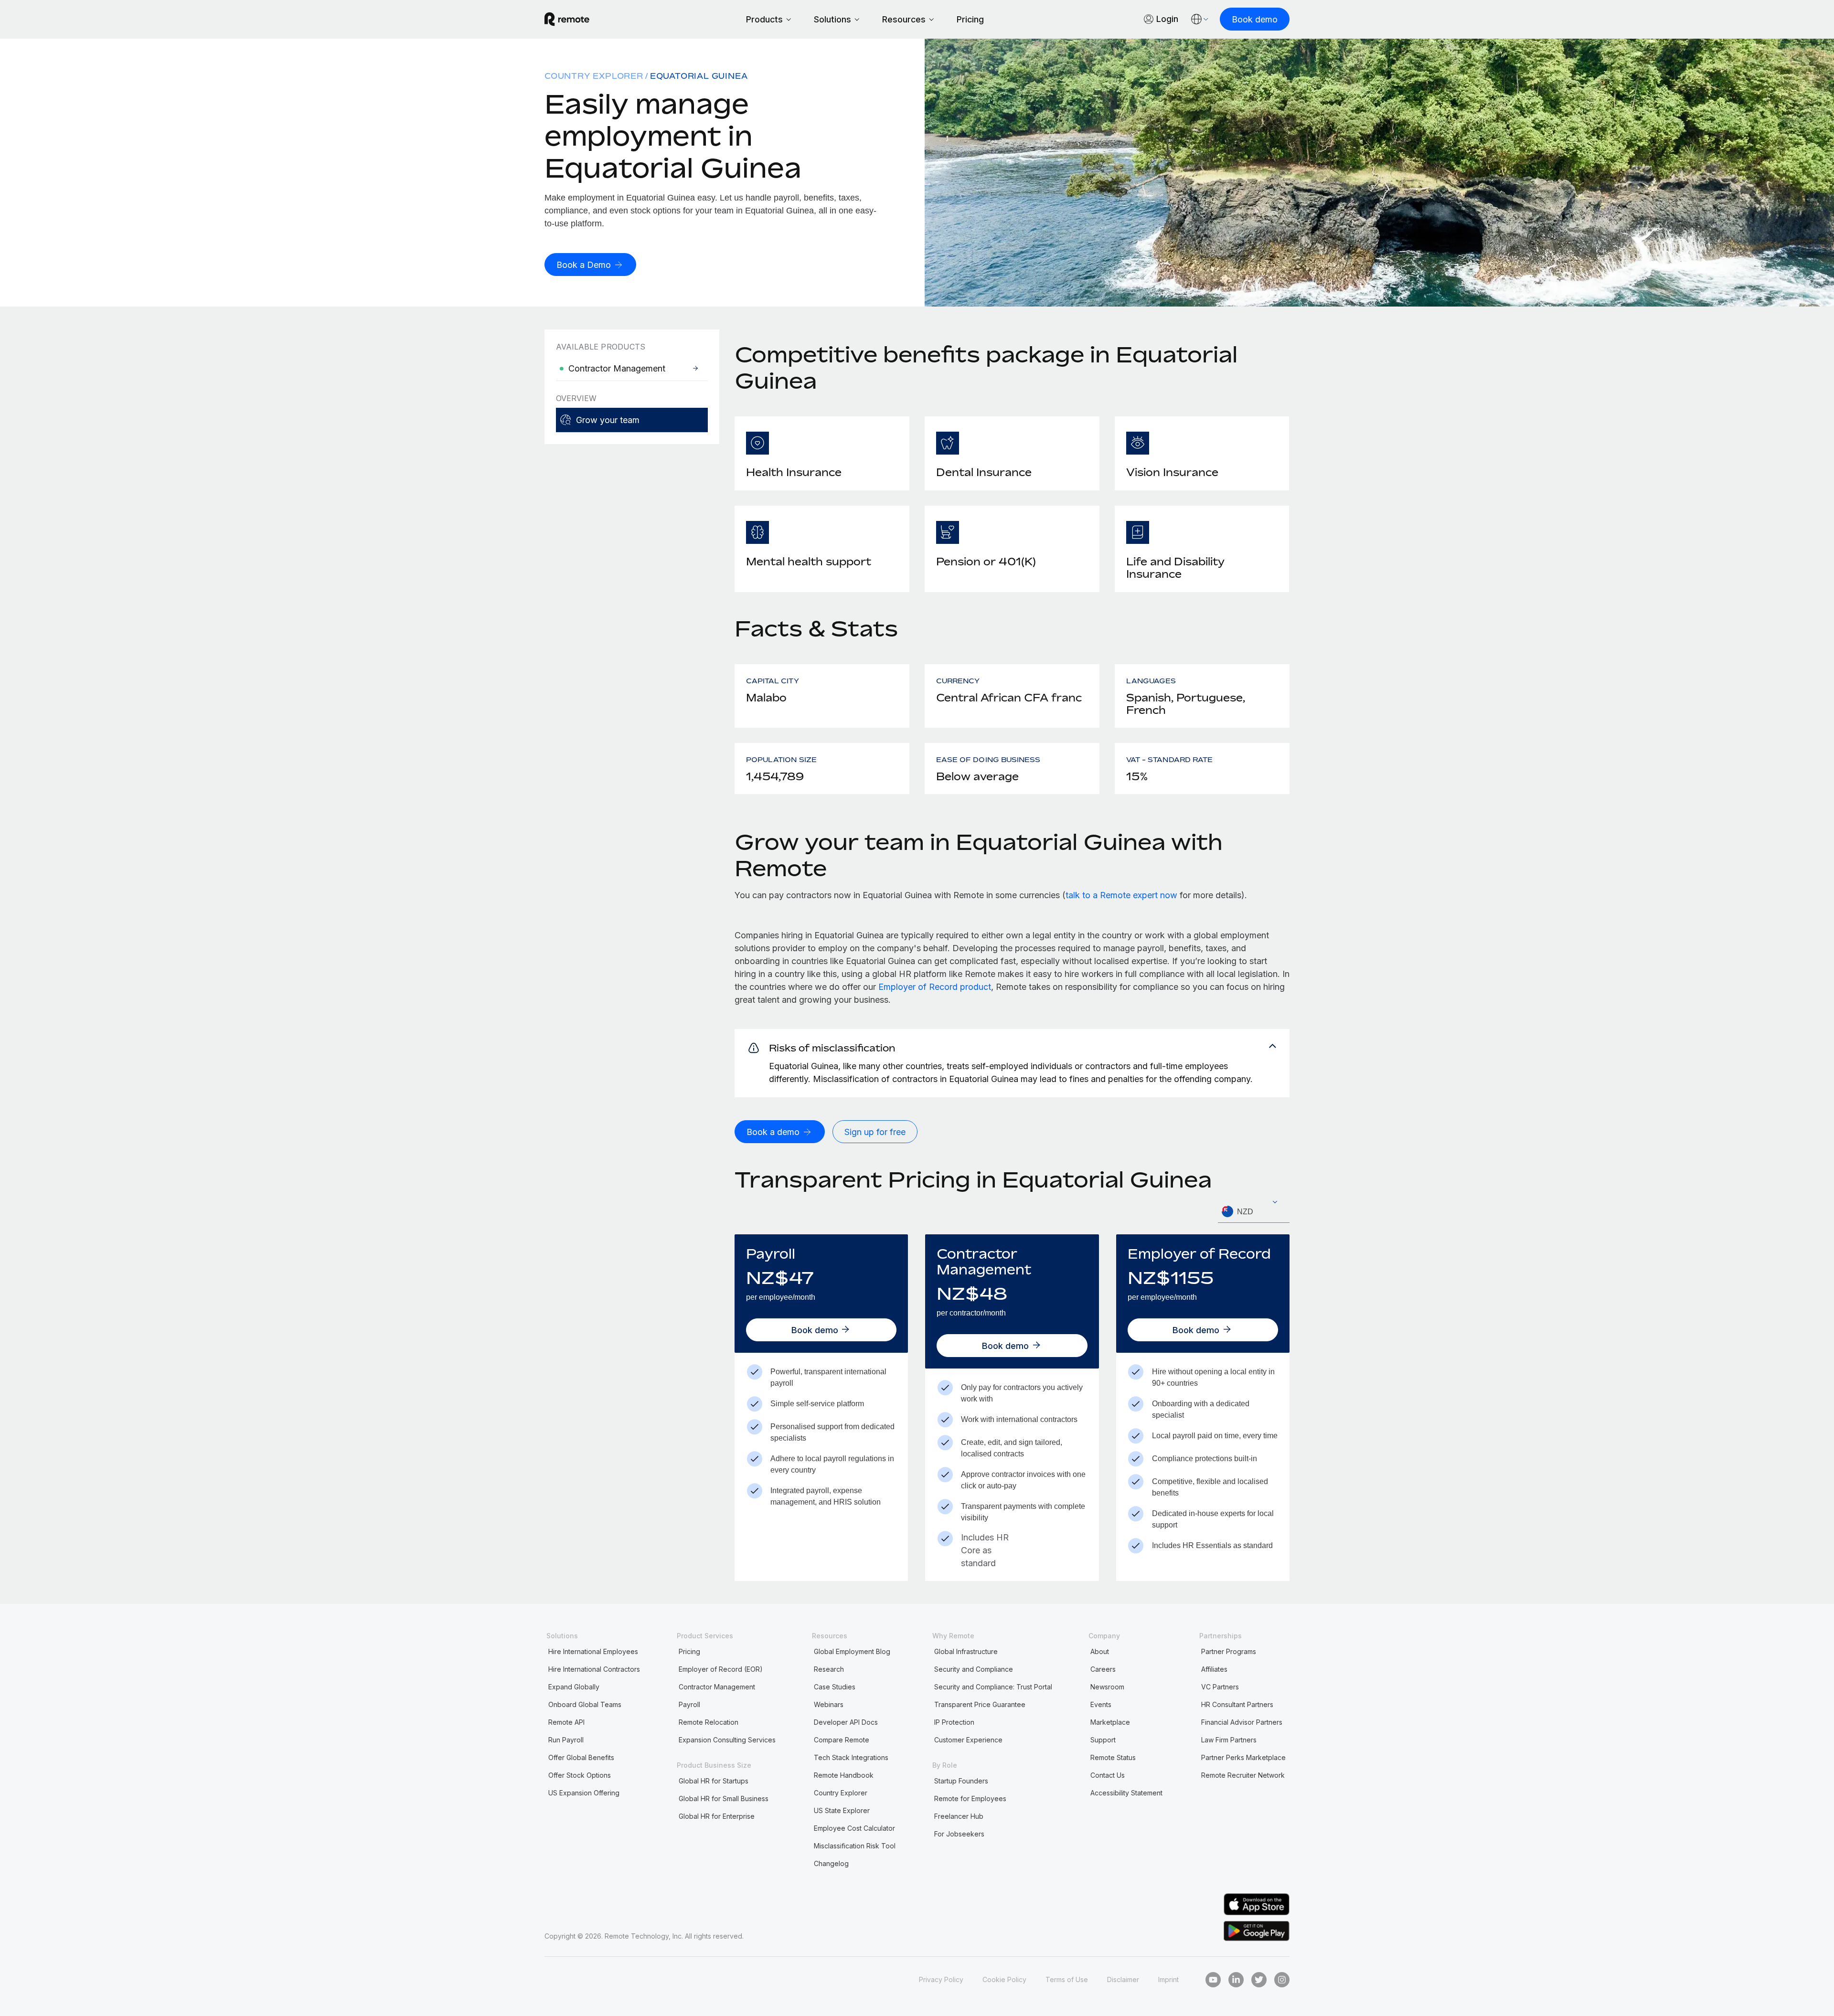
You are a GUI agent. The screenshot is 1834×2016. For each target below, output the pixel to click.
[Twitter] (1259, 1980)
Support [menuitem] (1103, 1740)
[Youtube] (1213, 1980)
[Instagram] (1282, 1980)
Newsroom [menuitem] (1107, 1687)
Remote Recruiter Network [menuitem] (1243, 1775)
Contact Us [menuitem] (1108, 1775)
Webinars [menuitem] (829, 1704)
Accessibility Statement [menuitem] (1126, 1793)
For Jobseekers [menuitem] (959, 1834)
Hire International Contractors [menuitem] (594, 1669)
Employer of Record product (935, 987)
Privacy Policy (941, 1979)
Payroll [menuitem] (689, 1704)
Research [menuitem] (829, 1669)
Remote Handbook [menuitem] (844, 1775)
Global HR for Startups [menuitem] (714, 1781)
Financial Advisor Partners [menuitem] (1242, 1722)
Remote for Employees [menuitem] (970, 1798)
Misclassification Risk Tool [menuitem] (855, 1846)
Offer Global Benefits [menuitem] (581, 1757)
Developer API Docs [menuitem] (846, 1722)
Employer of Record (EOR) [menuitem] (721, 1669)
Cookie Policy (1004, 1979)
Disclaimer (1123, 1979)
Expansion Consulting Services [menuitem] (727, 1740)
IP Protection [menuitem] (954, 1722)
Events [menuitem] (1101, 1704)
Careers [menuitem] (1103, 1669)
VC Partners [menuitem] (1220, 1687)
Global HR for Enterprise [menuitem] (717, 1816)
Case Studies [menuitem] (835, 1687)
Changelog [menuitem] (831, 1863)
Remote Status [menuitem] (1113, 1757)
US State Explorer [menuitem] (842, 1810)
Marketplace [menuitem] (1110, 1722)
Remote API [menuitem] (566, 1722)
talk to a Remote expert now (1121, 895)
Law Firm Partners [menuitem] (1229, 1740)
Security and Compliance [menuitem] (974, 1669)
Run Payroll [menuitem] (566, 1740)
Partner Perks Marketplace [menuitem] (1243, 1757)
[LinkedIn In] (1236, 1980)
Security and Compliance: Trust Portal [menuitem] (993, 1687)
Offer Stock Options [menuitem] (580, 1775)
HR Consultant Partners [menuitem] (1237, 1704)
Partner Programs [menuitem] (1229, 1651)
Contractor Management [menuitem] (717, 1687)
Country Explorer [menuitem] (594, 76)
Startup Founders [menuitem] (961, 1781)
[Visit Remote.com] (567, 19)
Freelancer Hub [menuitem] (959, 1816)
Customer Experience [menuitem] (968, 1740)
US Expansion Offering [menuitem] (584, 1793)
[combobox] (1254, 1212)
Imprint (1168, 1979)
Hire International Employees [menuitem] (593, 1651)
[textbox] (1254, 1212)
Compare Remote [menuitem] (842, 1740)
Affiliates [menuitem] (1214, 1669)
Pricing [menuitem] (689, 1651)
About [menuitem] (1100, 1651)
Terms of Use (1067, 1979)
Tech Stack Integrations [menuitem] (851, 1757)
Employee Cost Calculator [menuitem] (854, 1828)
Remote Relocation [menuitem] (709, 1722)
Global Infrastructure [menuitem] (966, 1651)
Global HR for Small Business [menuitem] (724, 1798)
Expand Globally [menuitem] (574, 1687)
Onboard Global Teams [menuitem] (585, 1704)
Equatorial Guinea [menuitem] (699, 76)
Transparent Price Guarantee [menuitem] (980, 1704)
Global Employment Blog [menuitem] (852, 1651)
